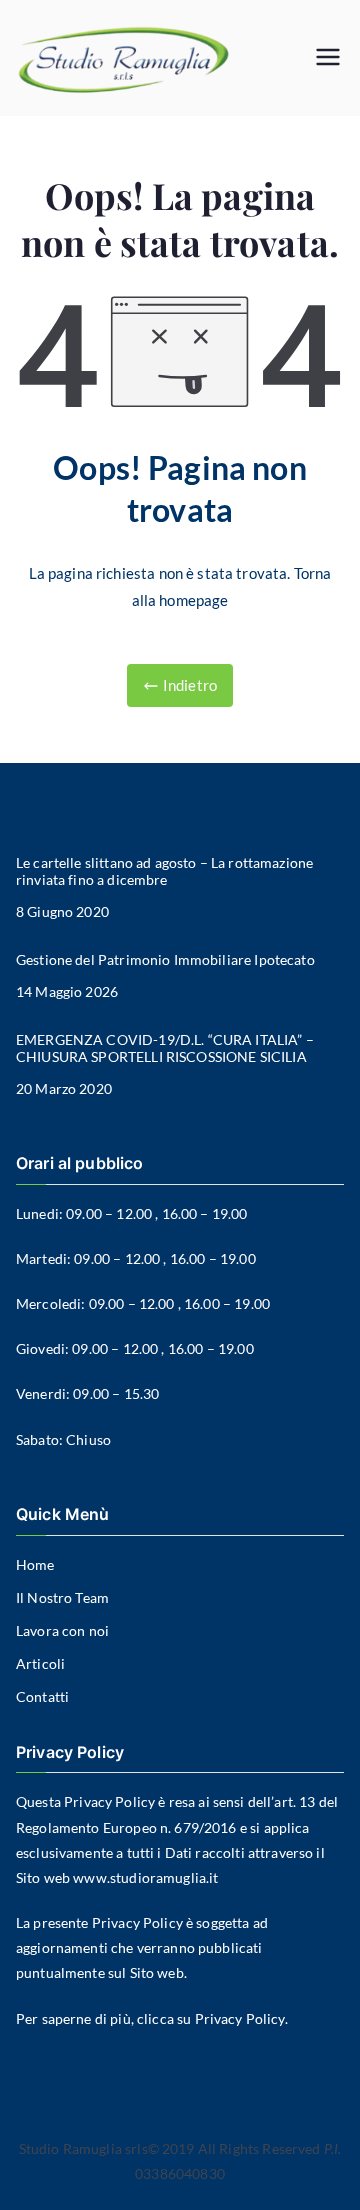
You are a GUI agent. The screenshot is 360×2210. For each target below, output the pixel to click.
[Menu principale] (328, 58)
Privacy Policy (109, 1801)
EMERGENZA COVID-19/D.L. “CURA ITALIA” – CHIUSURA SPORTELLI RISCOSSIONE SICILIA (165, 1048)
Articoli (40, 1663)
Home (35, 1564)
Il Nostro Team (62, 1597)
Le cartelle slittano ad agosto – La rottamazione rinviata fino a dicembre (164, 871)
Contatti (42, 1696)
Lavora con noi (62, 1630)
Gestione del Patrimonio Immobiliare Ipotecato (165, 960)
